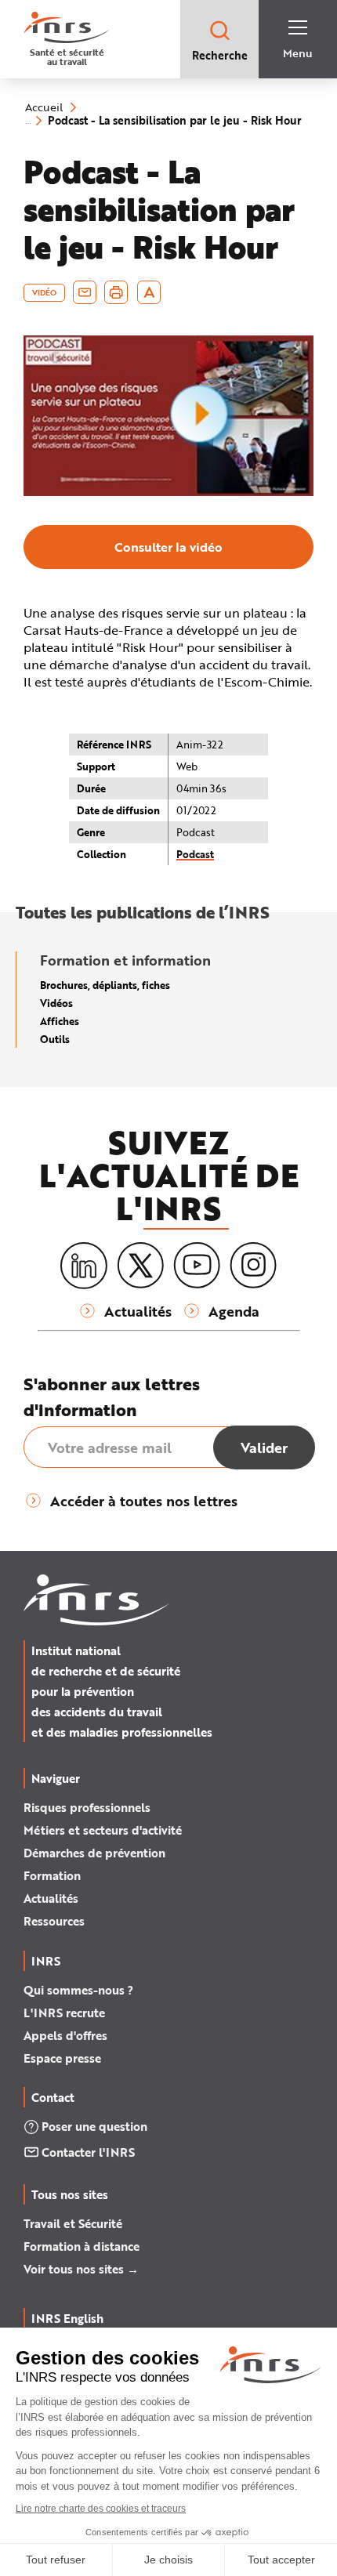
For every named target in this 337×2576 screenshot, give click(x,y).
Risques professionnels (87, 1807)
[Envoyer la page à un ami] (85, 292)
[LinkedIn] (84, 1266)
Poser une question (94, 2126)
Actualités (51, 1898)
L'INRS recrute (64, 2013)
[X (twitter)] (140, 1266)
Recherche (220, 55)
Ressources (54, 1921)
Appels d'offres (65, 2035)
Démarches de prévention (94, 1853)
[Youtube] (197, 1266)
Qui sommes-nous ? (78, 1990)
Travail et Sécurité (73, 2223)
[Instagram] (253, 1266)
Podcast (195, 854)
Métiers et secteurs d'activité (103, 1830)
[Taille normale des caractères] (149, 292)
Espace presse (62, 2058)
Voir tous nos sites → (81, 2269)
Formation (52, 1875)
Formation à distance (82, 2246)
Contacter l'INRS (88, 2152)
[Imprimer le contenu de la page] (116, 292)
